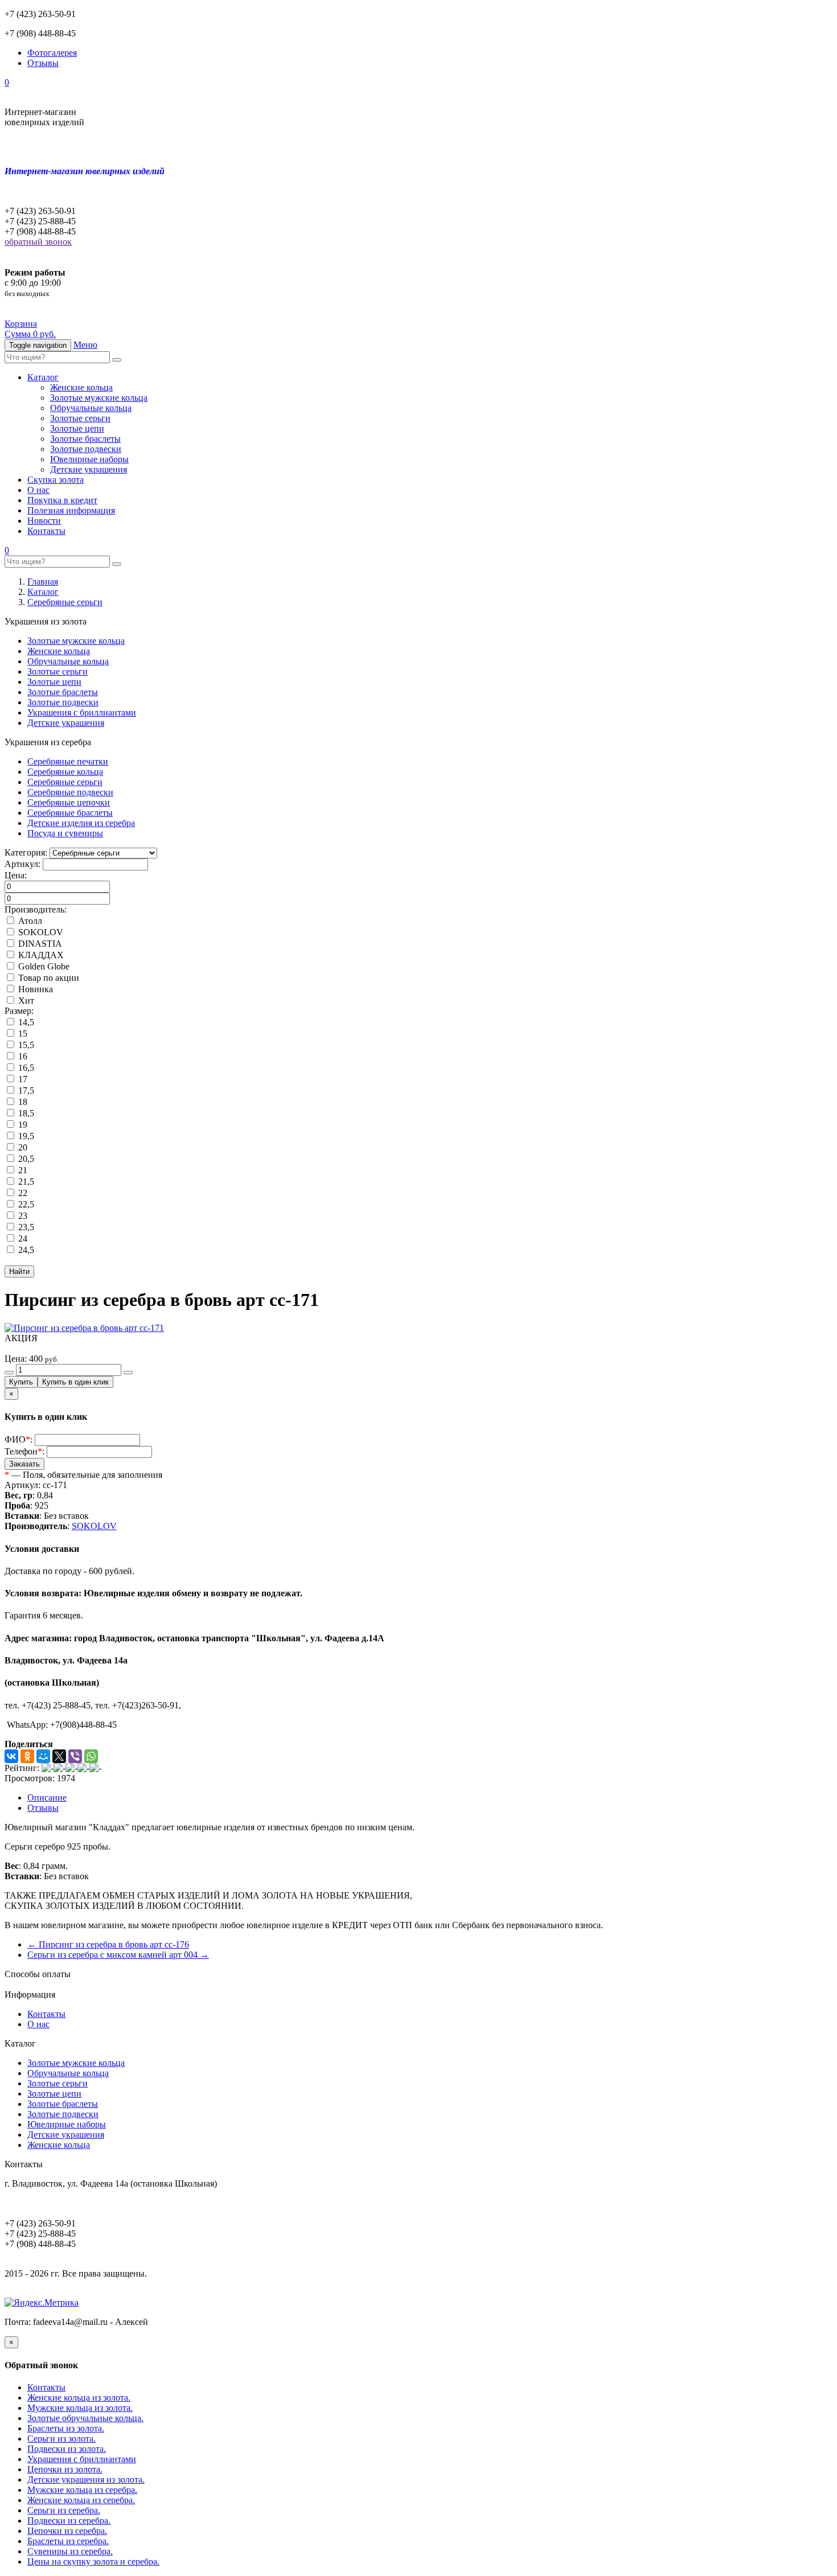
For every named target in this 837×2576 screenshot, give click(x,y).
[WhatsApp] (91, 1756)
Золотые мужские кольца (99, 398)
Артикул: (22, 864)
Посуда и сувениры (65, 833)
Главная (43, 582)
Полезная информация (71, 510)
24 (22, 1238)
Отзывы (43, 63)
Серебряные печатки (68, 761)
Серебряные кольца (65, 772)
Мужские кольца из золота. (80, 2408)
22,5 (25, 1204)
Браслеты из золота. (66, 2428)
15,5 (25, 1045)
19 (22, 1125)
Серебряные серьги (65, 602)
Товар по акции (48, 978)
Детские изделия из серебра (81, 823)
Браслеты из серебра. (68, 2541)
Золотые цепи (77, 428)
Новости (44, 521)
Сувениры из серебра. (70, 2551)
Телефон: (24, 1451)
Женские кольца (81, 387)
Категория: (26, 852)
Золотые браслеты (85, 439)
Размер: (19, 1011)
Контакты (46, 531)
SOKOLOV (40, 932)
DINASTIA (39, 944)
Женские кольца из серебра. (81, 2500)
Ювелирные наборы (89, 459)
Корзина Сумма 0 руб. (30, 329)
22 (22, 1193)
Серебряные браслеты (70, 813)
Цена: (16, 875)
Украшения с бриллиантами (82, 712)
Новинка (34, 989)
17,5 (25, 1090)
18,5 (25, 1113)
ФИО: (19, 1439)
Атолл (29, 921)
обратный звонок (38, 242)
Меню (85, 345)
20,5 (25, 1159)
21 (22, 1170)
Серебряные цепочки (69, 802)
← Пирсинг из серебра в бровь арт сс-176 (108, 1944)
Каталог (43, 377)
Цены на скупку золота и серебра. (93, 2561)
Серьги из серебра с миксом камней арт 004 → (118, 1955)
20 (22, 1147)
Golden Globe (43, 966)
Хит (25, 1001)
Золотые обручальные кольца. (85, 2418)
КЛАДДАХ (40, 955)
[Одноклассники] (27, 1756)
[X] (59, 1756)
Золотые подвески (86, 449)
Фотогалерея (52, 53)
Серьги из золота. (61, 2439)
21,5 (25, 1182)
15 (22, 1034)
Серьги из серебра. (64, 2510)
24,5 (25, 1250)
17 (22, 1079)
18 (22, 1102)
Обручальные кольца (91, 408)
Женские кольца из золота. (79, 2398)
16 (22, 1056)
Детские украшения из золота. (86, 2480)
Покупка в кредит (62, 500)
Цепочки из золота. (65, 2469)
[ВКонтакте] (11, 1756)
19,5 (25, 1136)
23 (22, 1216)
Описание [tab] (47, 1798)
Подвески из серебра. (69, 2520)
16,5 (25, 1068)
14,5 (25, 1022)
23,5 (25, 1227)
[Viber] (75, 1756)
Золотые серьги (80, 418)
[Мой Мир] (43, 1756)
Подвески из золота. (67, 2449)
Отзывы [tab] (43, 1808)
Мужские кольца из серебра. (82, 2490)
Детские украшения (89, 469)
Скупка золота (56, 480)
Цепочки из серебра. (67, 2531)
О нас (38, 490)
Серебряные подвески (70, 792)
